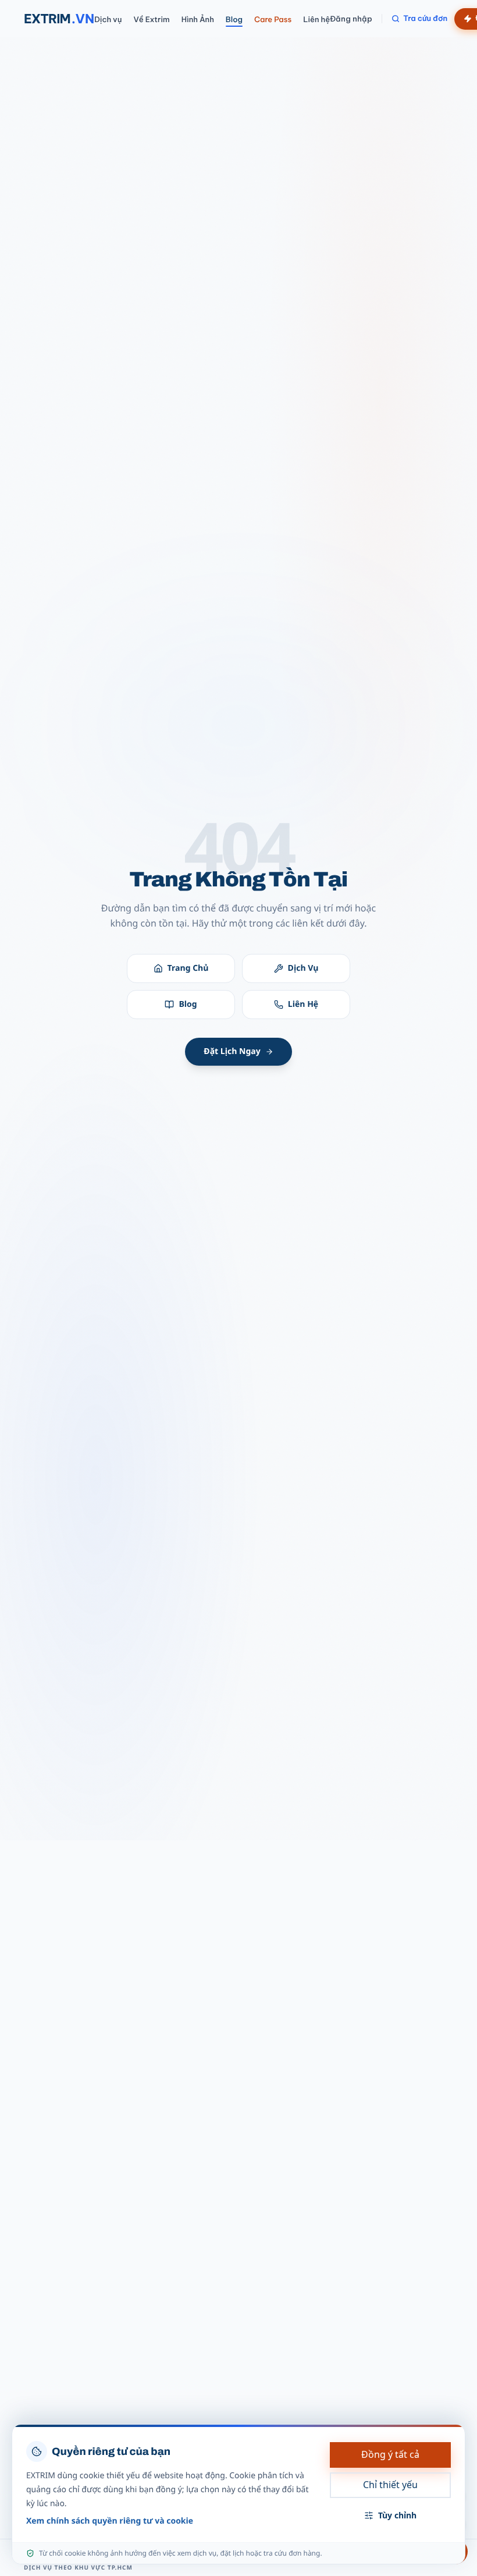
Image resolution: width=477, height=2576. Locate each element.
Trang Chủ (188, 968)
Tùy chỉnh (397, 2515)
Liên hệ (316, 20)
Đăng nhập (351, 19)
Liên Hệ (303, 1004)
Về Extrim (151, 20)
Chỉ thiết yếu (390, 2485)
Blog (234, 20)
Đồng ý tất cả (390, 2454)
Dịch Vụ (303, 968)
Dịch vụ (108, 20)
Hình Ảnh (198, 20)
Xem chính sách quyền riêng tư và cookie (110, 2521)
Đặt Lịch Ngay (232, 1051)
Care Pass (273, 20)
